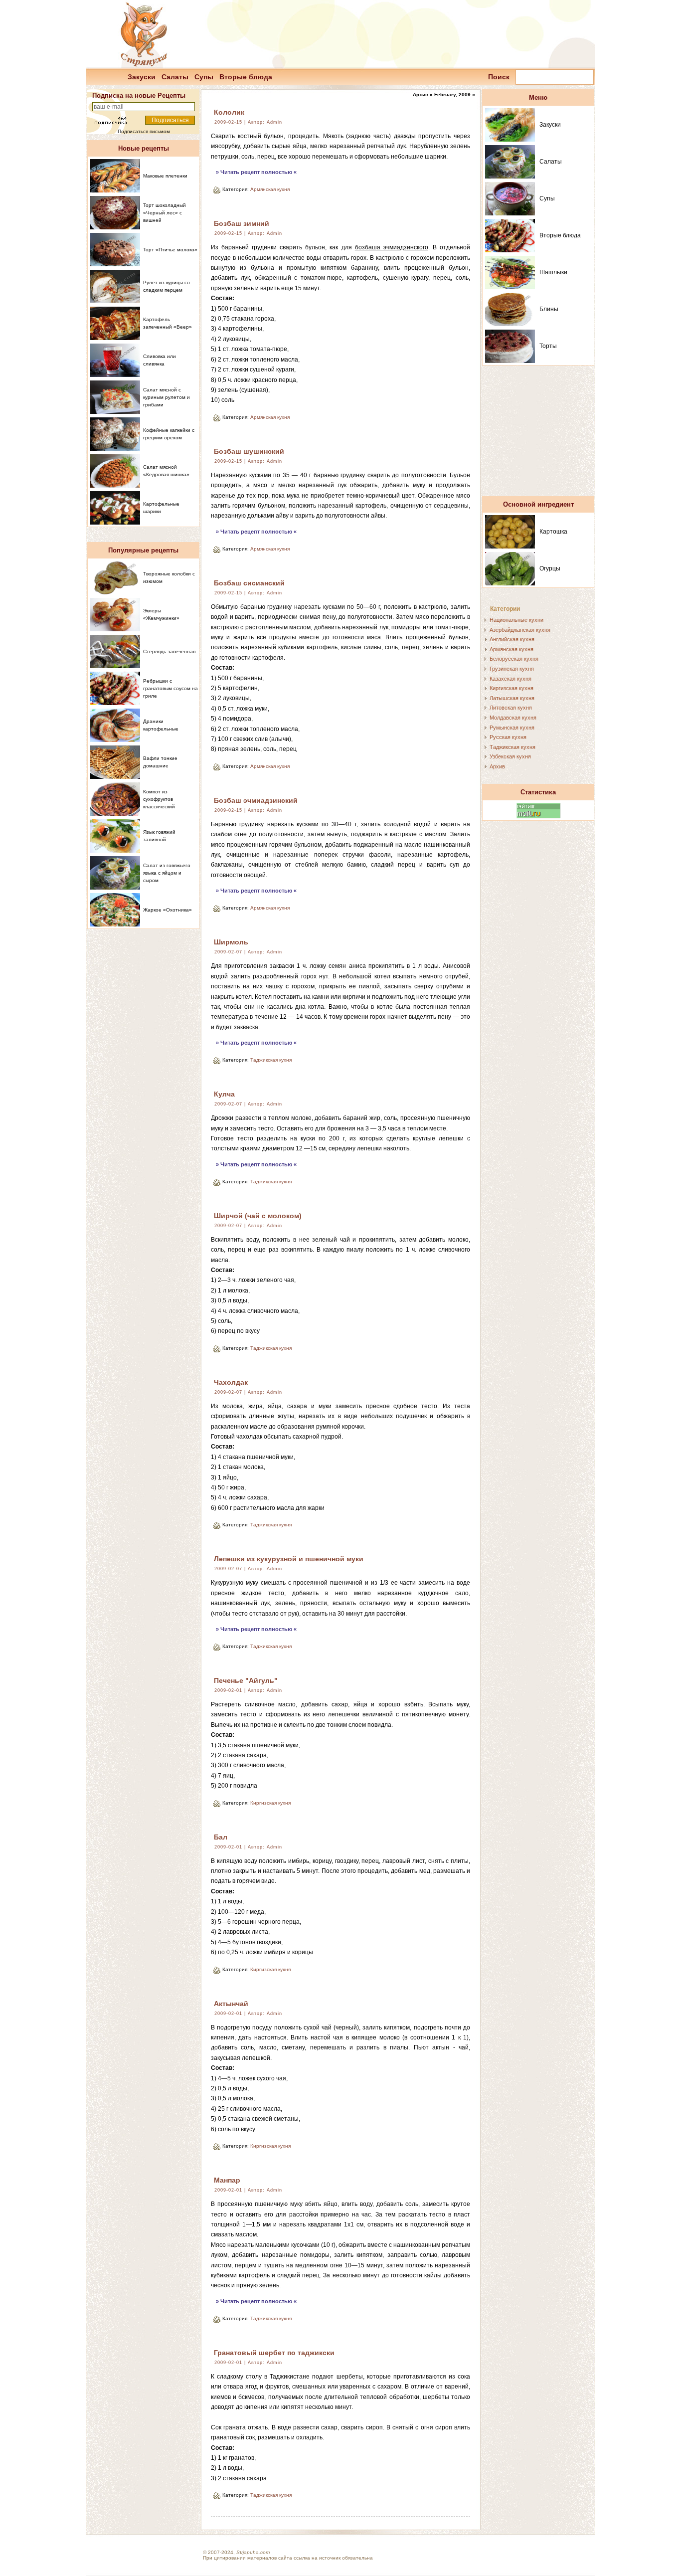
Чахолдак (231, 1382)
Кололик (229, 112)
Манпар (227, 2180)
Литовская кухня (511, 708)
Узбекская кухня (510, 756)
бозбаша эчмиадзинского (392, 247)
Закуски (142, 77)
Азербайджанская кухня (520, 630)
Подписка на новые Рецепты (139, 95)
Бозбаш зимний (242, 223)
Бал (221, 1837)
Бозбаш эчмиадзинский (256, 800)
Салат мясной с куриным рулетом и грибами (167, 397)
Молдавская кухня (513, 718)
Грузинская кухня (512, 669)
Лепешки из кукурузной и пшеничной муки (289, 1559)
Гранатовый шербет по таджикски (274, 2353)
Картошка (553, 532)
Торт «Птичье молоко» (170, 250)
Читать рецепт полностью (256, 172)
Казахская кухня (511, 679)
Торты (548, 346)
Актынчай (231, 2004)
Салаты (175, 77)
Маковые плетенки (165, 176)
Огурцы (550, 568)
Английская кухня (512, 639)
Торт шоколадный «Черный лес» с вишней (165, 213)
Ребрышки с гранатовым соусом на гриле (170, 688)
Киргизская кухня (270, 1803)
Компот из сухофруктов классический (159, 799)
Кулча (224, 1094)
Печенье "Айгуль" (246, 1680)
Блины (549, 309)
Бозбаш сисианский (249, 583)
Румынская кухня (512, 728)
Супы (204, 77)
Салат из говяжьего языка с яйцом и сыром (167, 873)
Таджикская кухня (271, 1060)
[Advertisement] (538, 435)
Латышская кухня (512, 698)
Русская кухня (508, 737)
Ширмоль (231, 942)
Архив (497, 766)
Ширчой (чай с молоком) (258, 1216)
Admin (274, 122)
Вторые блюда (246, 77)
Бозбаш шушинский (249, 451)
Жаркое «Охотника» (168, 910)
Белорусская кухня (514, 659)
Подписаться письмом (144, 131)
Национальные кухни (516, 620)
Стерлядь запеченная (169, 651)
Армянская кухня (270, 189)
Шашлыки (553, 272)
